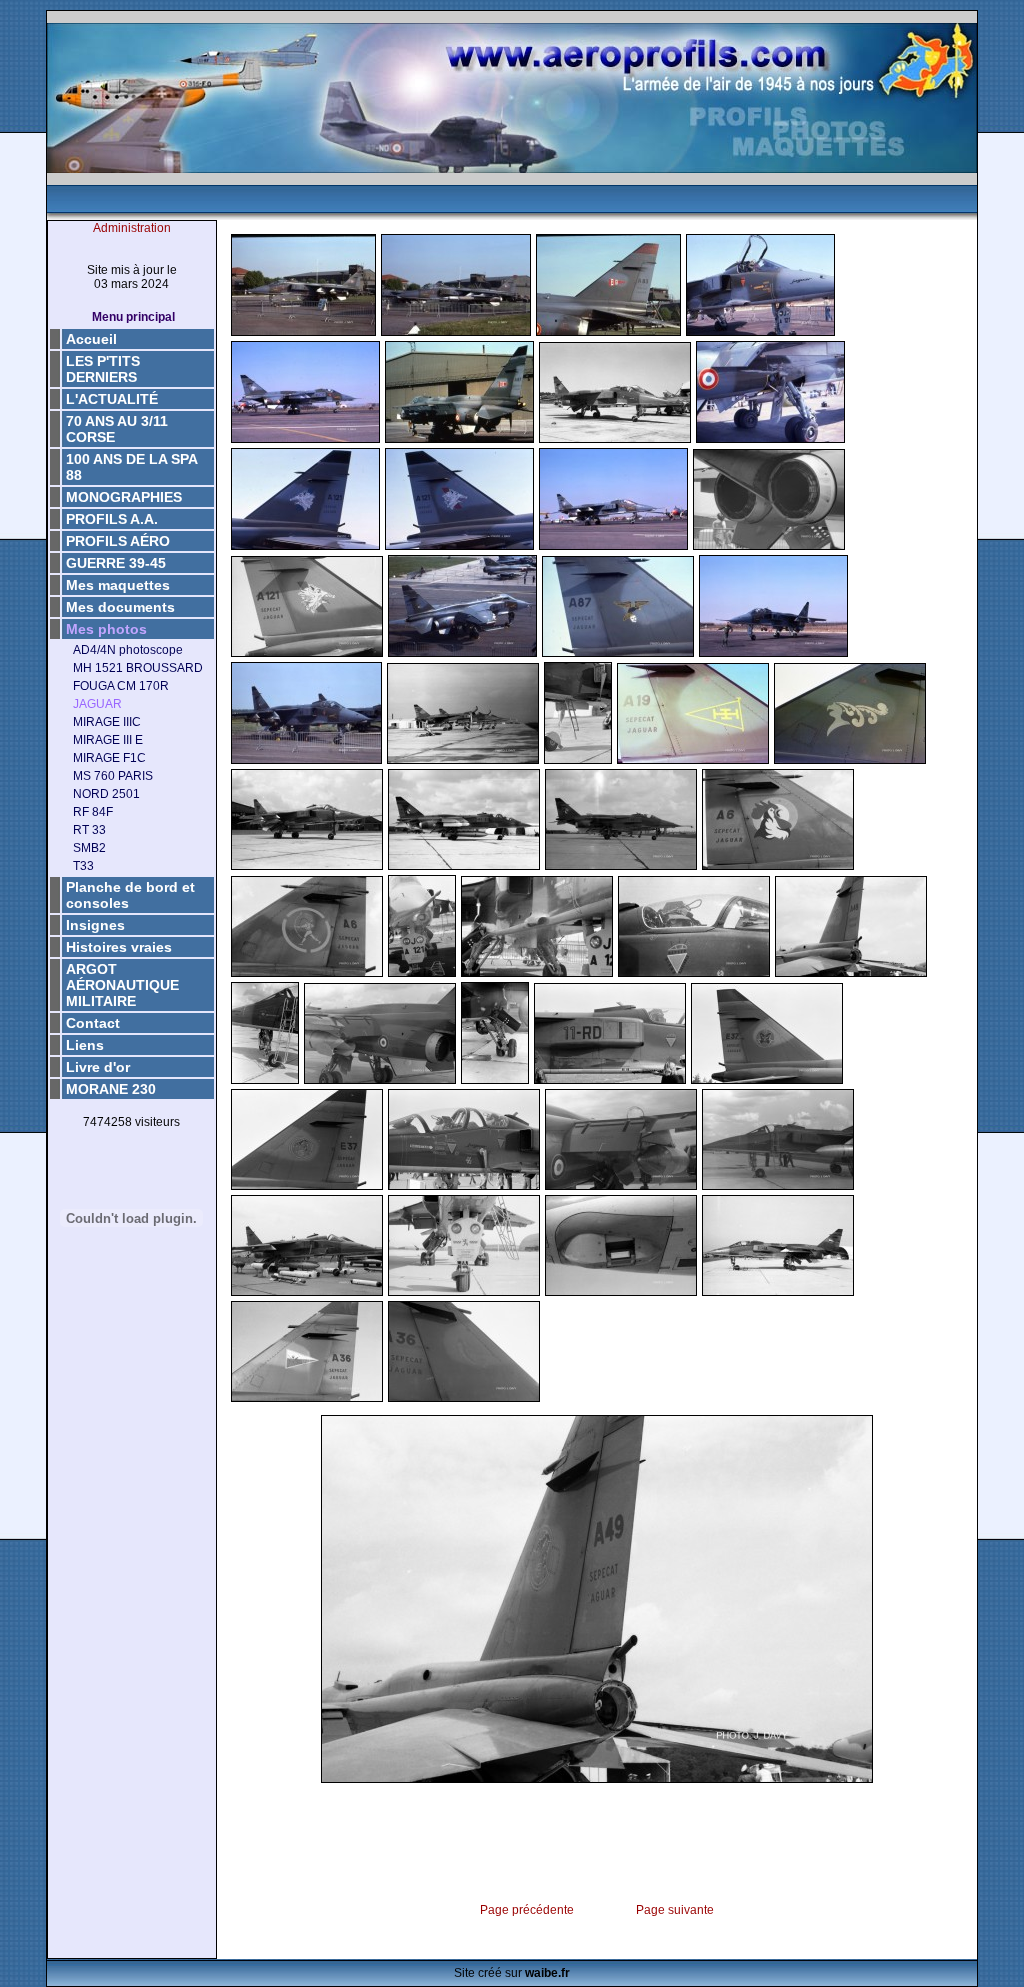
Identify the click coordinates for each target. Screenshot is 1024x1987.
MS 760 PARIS (113, 776)
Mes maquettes (118, 585)
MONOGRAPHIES (124, 497)
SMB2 (89, 848)
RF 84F (93, 812)
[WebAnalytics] (132, 1154)
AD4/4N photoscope (128, 650)
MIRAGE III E (108, 740)
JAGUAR (97, 704)
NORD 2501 (106, 794)
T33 (83, 866)
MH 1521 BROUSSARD (138, 668)
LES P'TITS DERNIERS (103, 369)
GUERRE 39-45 (116, 563)
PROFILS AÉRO (118, 541)
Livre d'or (98, 1067)
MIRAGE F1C (109, 758)
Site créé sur (512, 1973)
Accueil (91, 339)
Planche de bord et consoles (130, 895)
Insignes (95, 925)
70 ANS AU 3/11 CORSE (117, 429)
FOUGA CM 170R (121, 686)
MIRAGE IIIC (107, 722)
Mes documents (120, 607)
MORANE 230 (111, 1089)
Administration (132, 228)
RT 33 (89, 830)
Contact (93, 1023)
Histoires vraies (119, 947)
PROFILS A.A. (112, 519)
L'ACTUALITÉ (112, 399)
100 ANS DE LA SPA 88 (132, 467)
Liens (85, 1045)
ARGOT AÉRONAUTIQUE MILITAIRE (122, 985)
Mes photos (106, 629)
